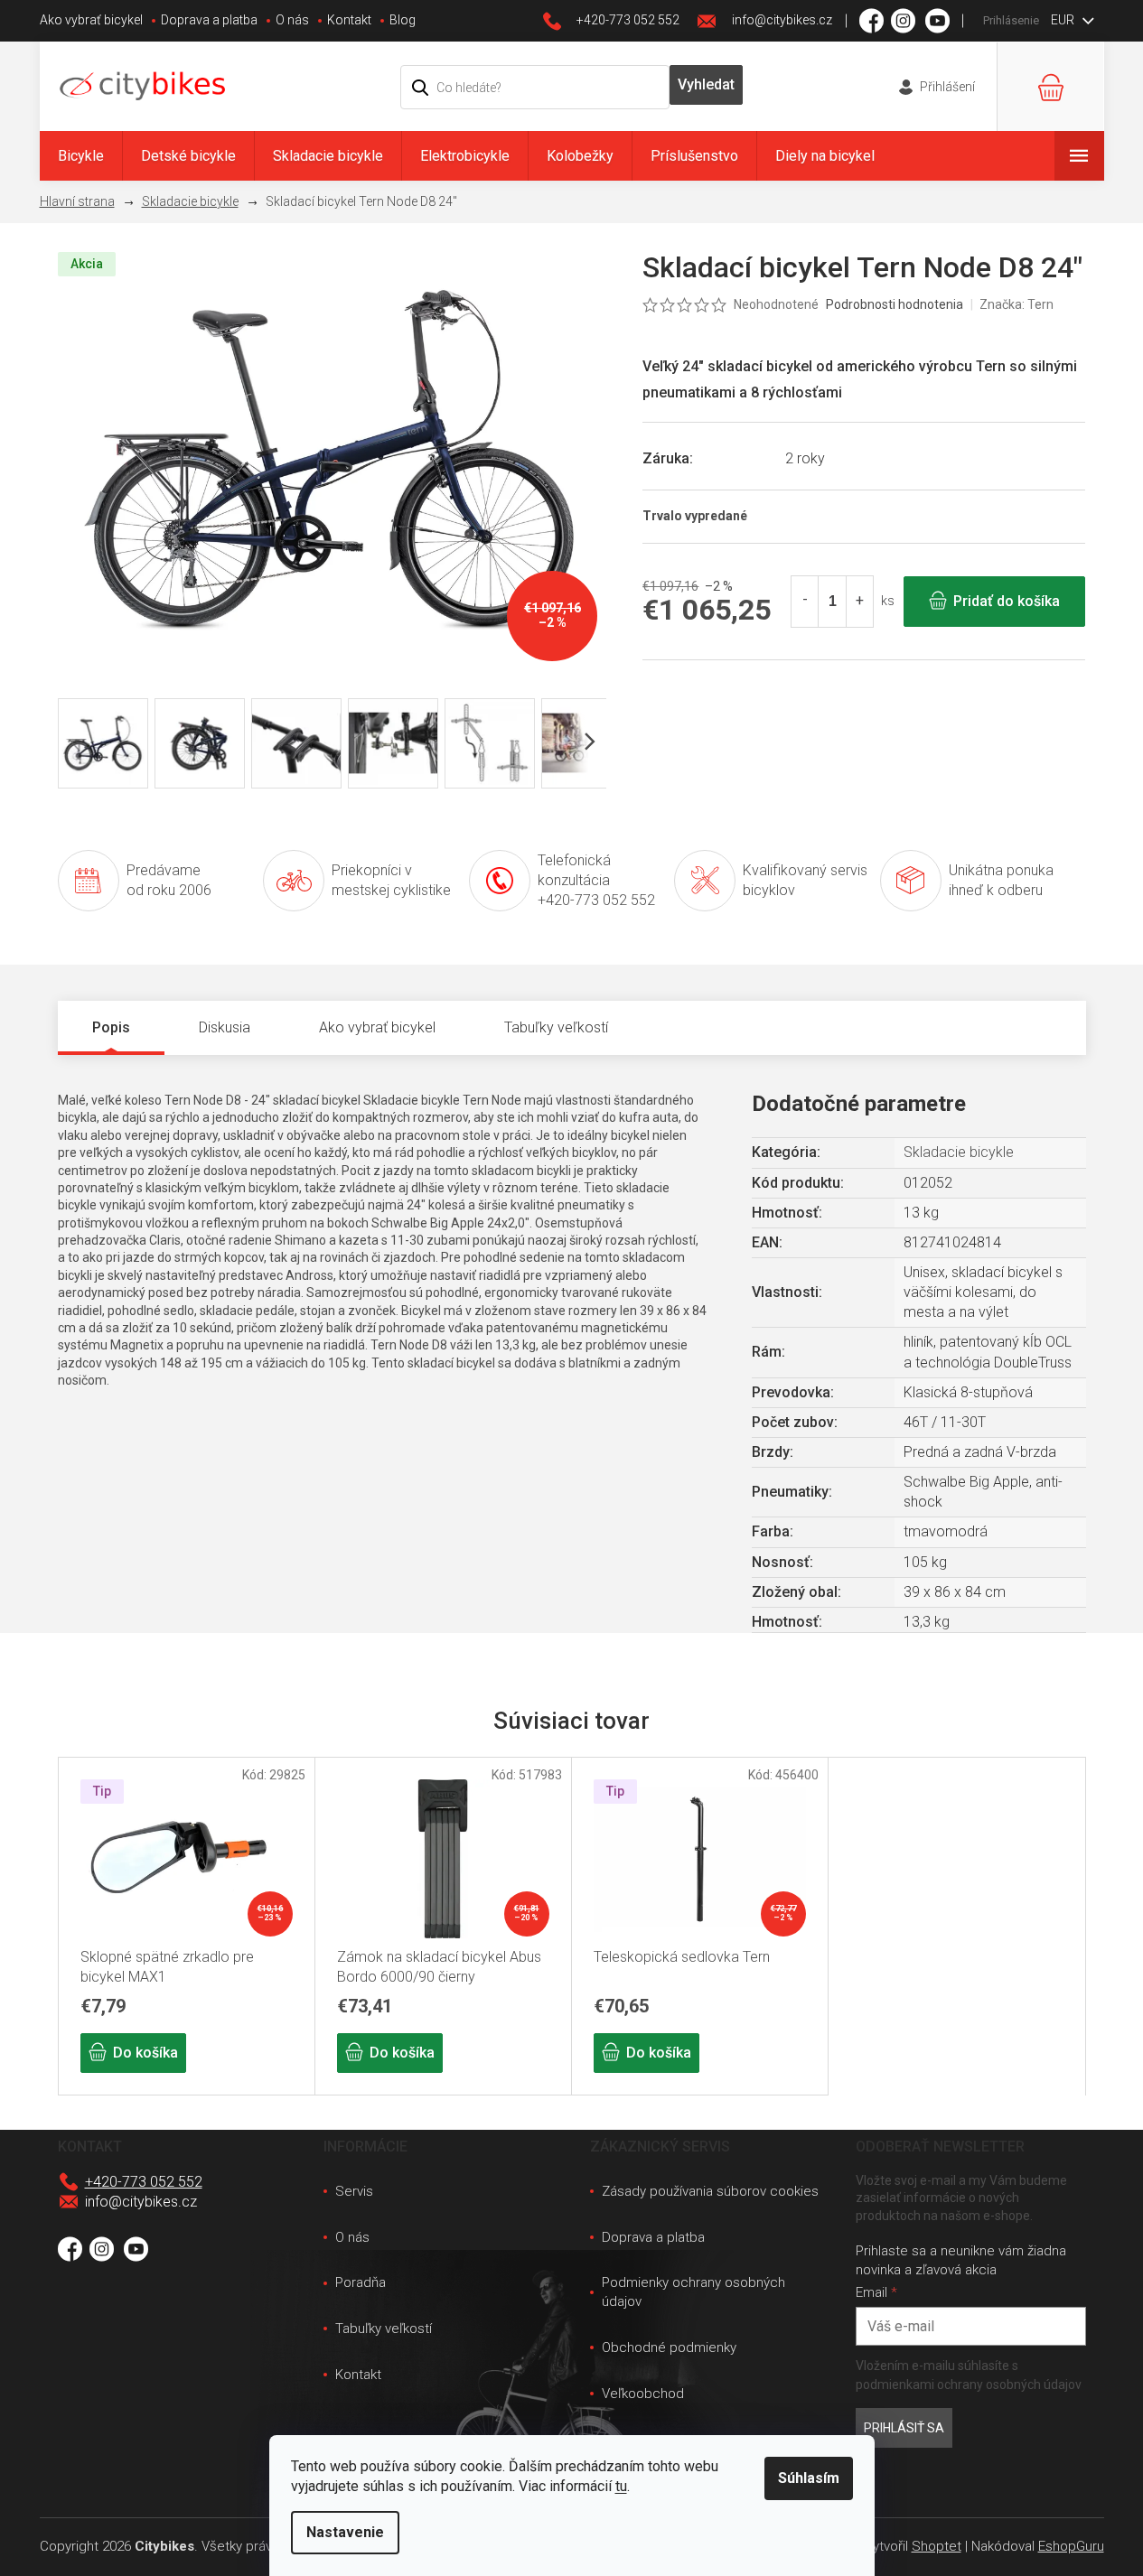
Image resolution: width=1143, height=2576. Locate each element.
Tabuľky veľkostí (384, 2329)
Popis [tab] (111, 1027)
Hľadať (707, 85)
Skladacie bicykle (959, 1152)
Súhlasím (809, 2478)
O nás (292, 20)
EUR (1064, 20)
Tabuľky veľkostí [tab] (556, 1027)
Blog (403, 20)
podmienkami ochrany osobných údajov (969, 2385)
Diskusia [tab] (225, 1027)
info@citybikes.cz (141, 2202)
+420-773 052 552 (144, 2182)
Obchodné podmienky (669, 2347)
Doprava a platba (209, 20)
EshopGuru (1071, 2546)
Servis (354, 2191)
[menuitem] (81, 156)
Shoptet (937, 2546)
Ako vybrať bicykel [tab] (377, 1027)
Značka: (1017, 304)
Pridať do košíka (1007, 601)
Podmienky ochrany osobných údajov (693, 2292)
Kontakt (349, 20)
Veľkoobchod (643, 2394)
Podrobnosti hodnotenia (895, 304)
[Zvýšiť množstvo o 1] (859, 602)
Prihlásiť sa (904, 2428)
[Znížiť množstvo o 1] (805, 602)
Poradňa (361, 2282)
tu (621, 2486)
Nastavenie (345, 2532)
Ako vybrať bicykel (91, 20)
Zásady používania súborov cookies (710, 2191)
